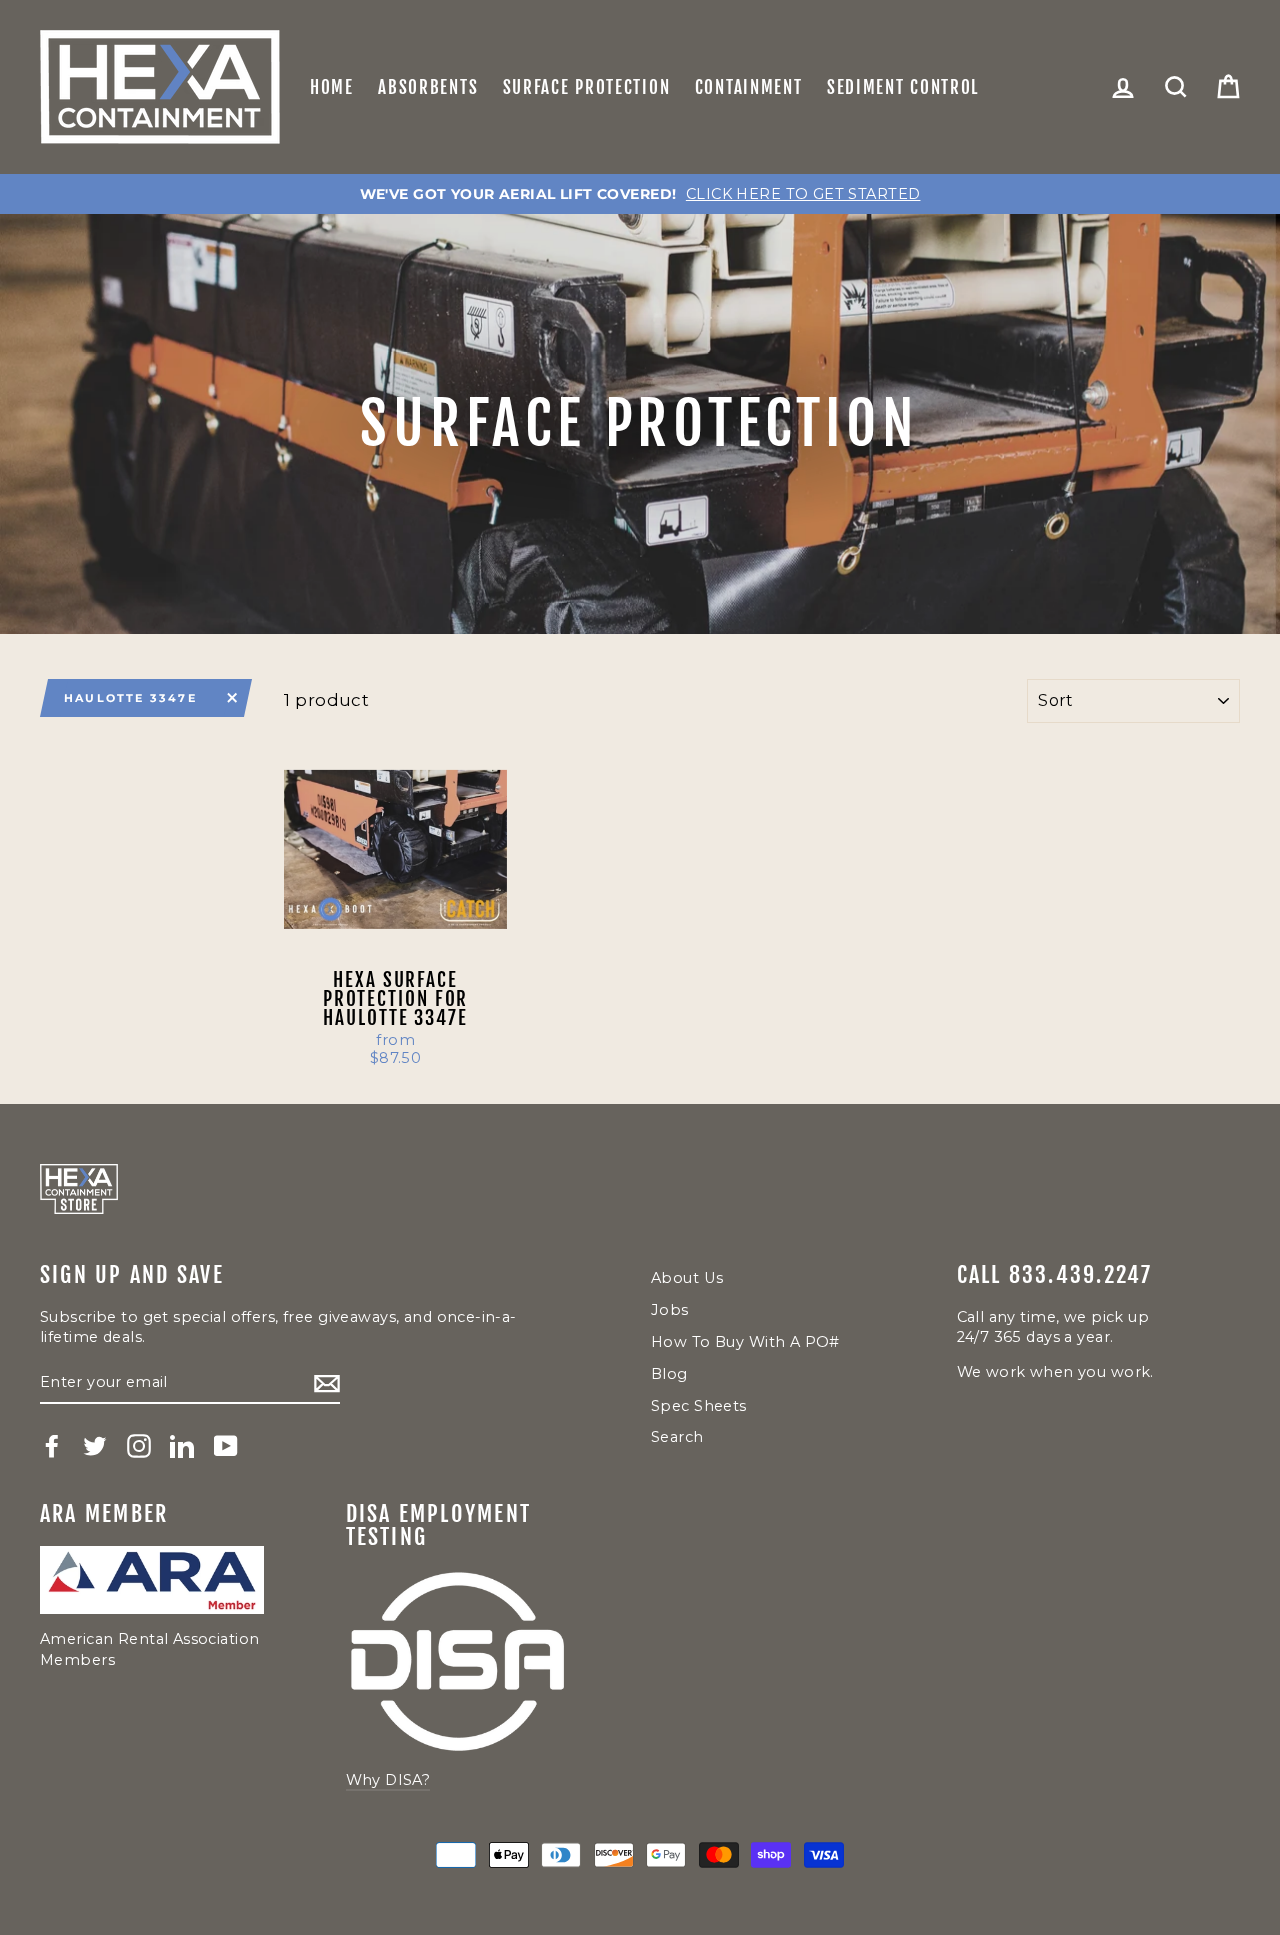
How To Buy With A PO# (745, 1342)
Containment (749, 87)
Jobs (670, 1310)
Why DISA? (388, 1780)
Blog (669, 1374)
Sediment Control (903, 87)
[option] (640, 194)
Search (677, 1437)
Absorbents (428, 87)
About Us (687, 1278)
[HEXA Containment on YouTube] (226, 1446)
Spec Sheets (699, 1406)
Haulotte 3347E (130, 698)
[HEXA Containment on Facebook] (52, 1446)
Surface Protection (587, 87)
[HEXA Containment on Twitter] (95, 1446)
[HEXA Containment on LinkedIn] (182, 1446)
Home (332, 87)
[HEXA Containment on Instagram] (139, 1446)
